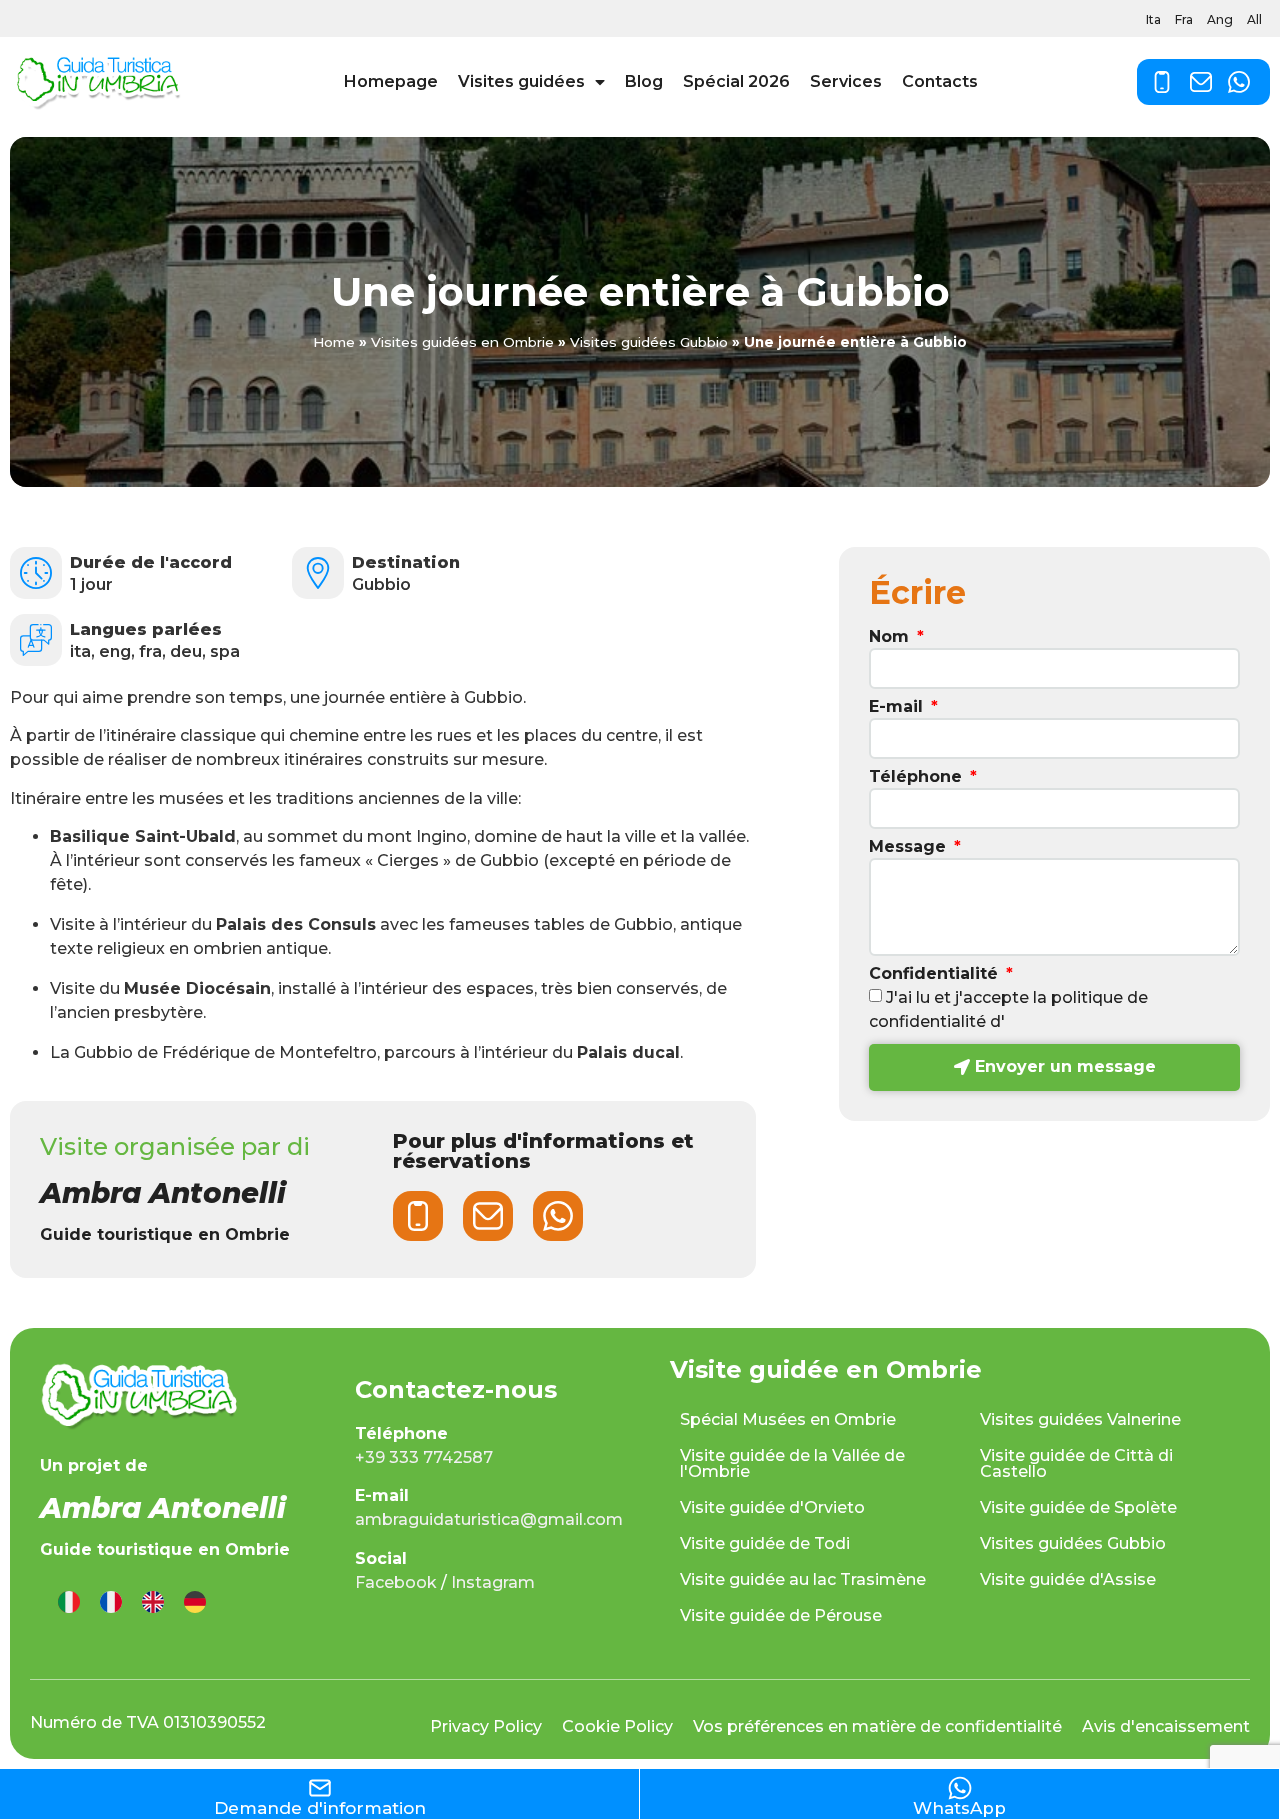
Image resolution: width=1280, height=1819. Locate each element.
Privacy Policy (486, 1726)
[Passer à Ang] (153, 1602)
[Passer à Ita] (69, 1602)
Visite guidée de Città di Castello (1076, 1463)
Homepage (391, 81)
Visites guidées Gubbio (649, 342)
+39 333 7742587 (424, 1457)
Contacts (940, 81)
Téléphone (918, 777)
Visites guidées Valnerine (1080, 1419)
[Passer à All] (195, 1602)
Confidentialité (936, 974)
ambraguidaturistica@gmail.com (489, 1519)
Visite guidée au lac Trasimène (803, 1579)
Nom (891, 637)
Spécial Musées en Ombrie (788, 1419)
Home (334, 342)
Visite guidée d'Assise (1068, 1579)
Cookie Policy (617, 1726)
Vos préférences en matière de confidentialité (877, 1726)
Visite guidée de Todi (765, 1543)
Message (910, 847)
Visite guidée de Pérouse (781, 1615)
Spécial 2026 (736, 81)
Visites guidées (521, 81)
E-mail (898, 707)
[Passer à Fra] (111, 1602)
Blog (644, 81)
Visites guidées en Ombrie (462, 342)
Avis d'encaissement (1166, 1726)
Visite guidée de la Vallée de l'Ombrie (792, 1463)
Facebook (396, 1582)
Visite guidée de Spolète (1078, 1507)
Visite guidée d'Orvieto (772, 1507)
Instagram (493, 1582)
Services (846, 81)
